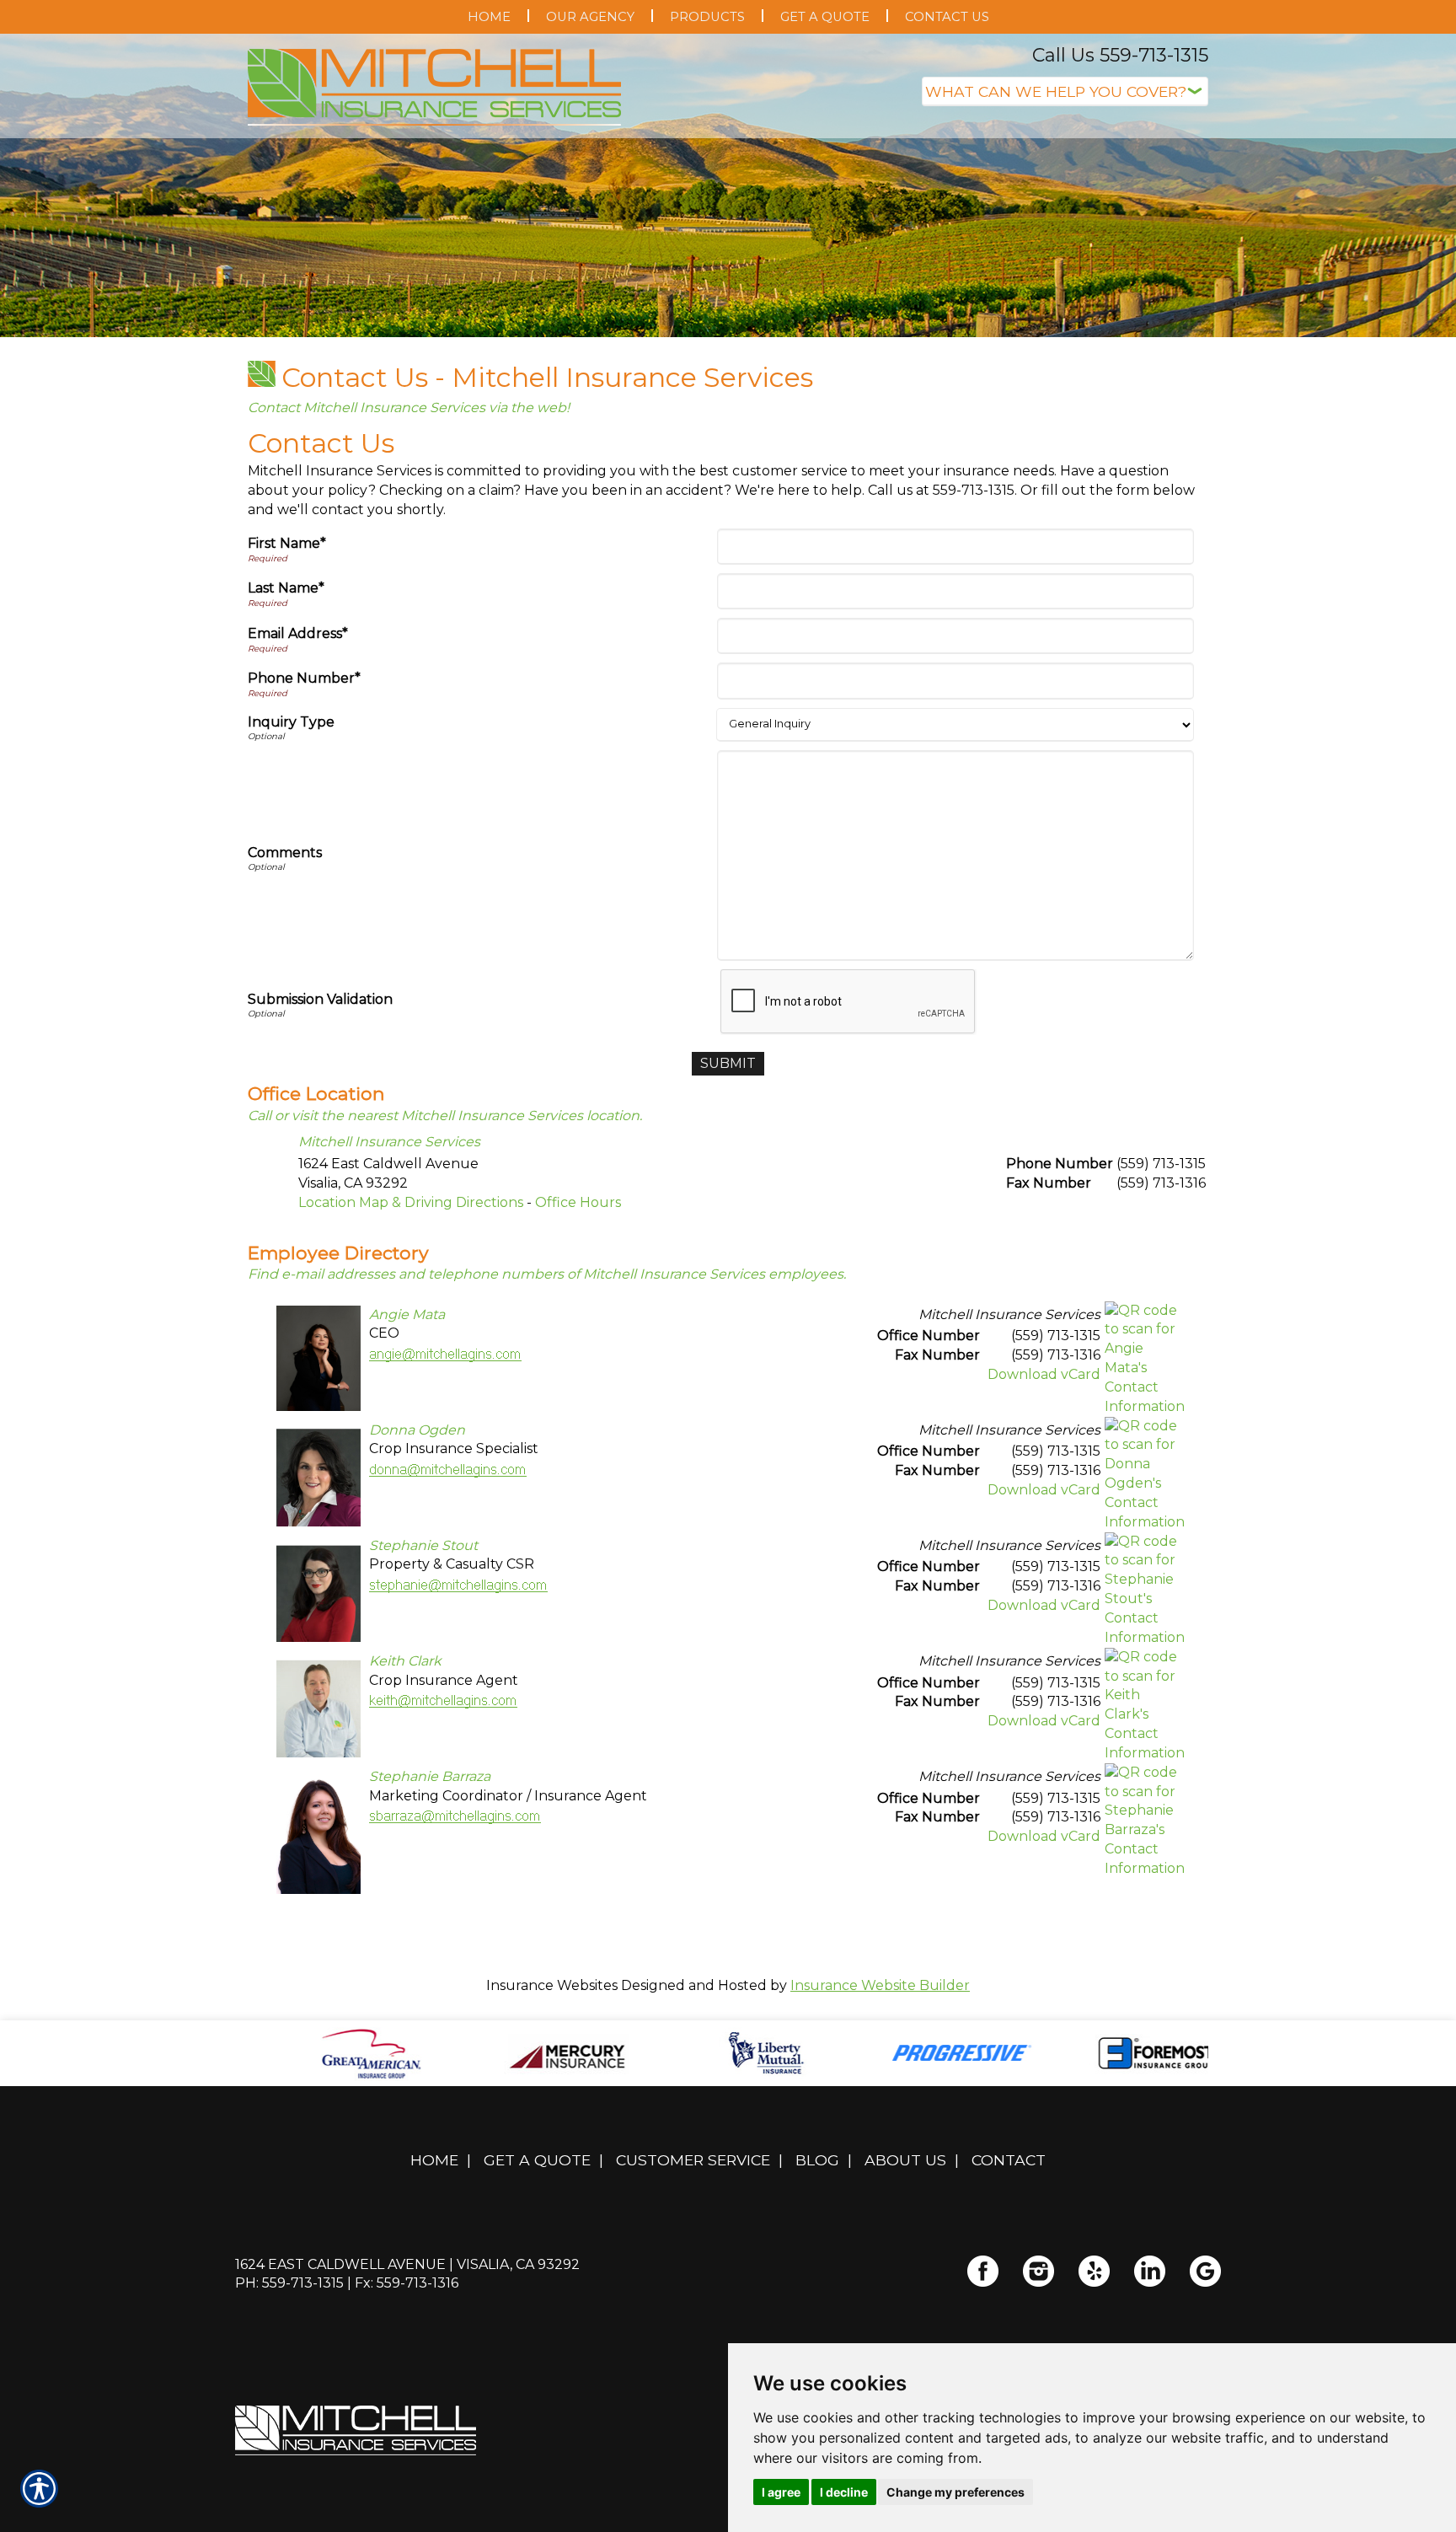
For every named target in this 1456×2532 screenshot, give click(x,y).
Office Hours (578, 1202)
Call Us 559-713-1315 (1120, 55)
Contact (1009, 2160)
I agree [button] (781, 2492)
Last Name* (286, 588)
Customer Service (693, 2160)
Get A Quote (537, 2160)
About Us (905, 2160)
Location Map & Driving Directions (411, 1202)
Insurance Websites (552, 1985)
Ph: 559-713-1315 (289, 2283)
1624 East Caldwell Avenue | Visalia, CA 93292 (407, 2264)
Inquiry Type (291, 722)
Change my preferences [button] (955, 2492)
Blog (817, 2160)
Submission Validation (320, 999)
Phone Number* (304, 678)
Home (434, 2160)
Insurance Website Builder (880, 1985)
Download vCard (1044, 1374)
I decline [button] (844, 2492)
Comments (285, 853)
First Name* (287, 543)
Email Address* (298, 633)
